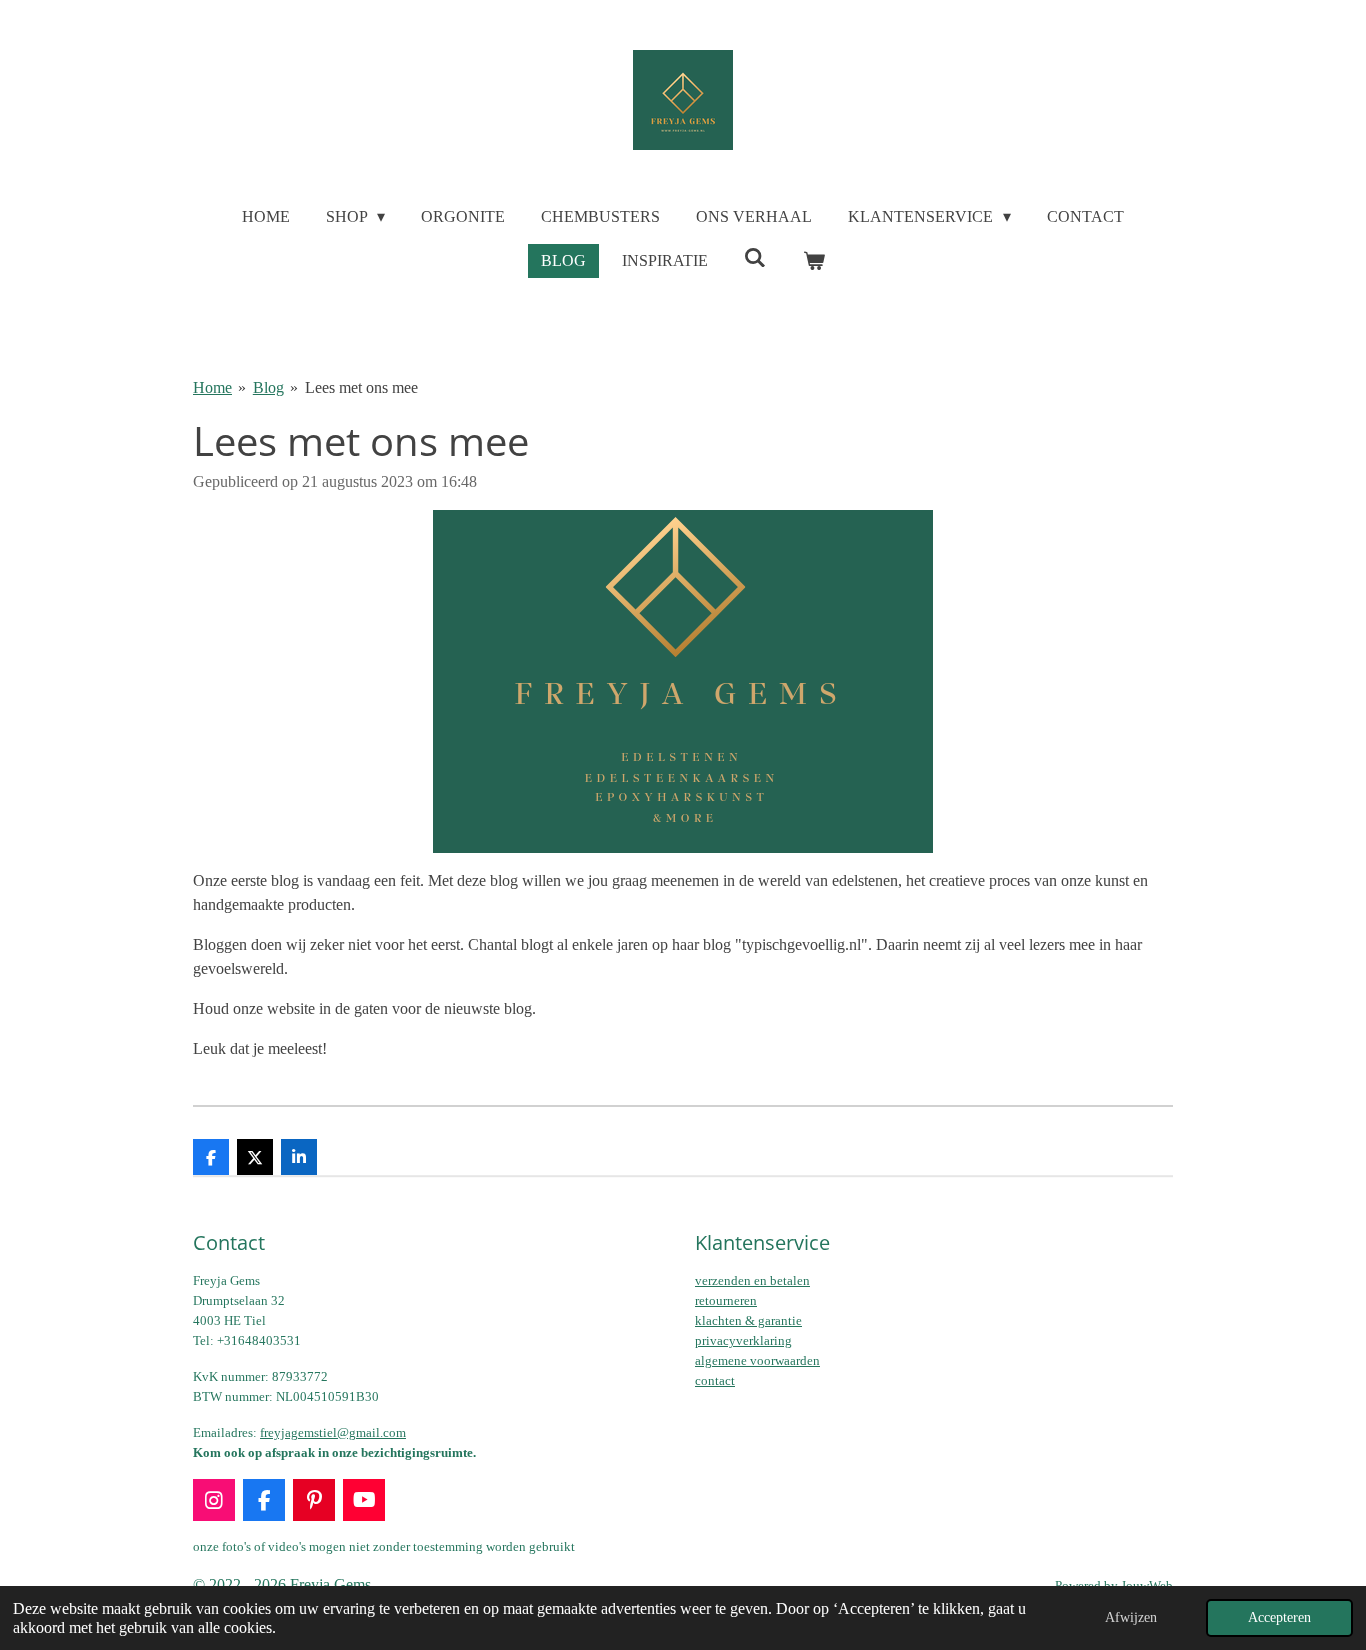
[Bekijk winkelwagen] (814, 261)
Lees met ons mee (361, 387)
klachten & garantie (748, 1320)
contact (715, 1380)
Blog (268, 387)
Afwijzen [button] (1131, 1617)
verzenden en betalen (752, 1280)
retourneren (726, 1300)
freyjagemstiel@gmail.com (333, 1432)
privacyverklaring (743, 1340)
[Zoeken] (755, 258)
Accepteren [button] (1279, 1617)
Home (212, 387)
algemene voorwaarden (757, 1360)
